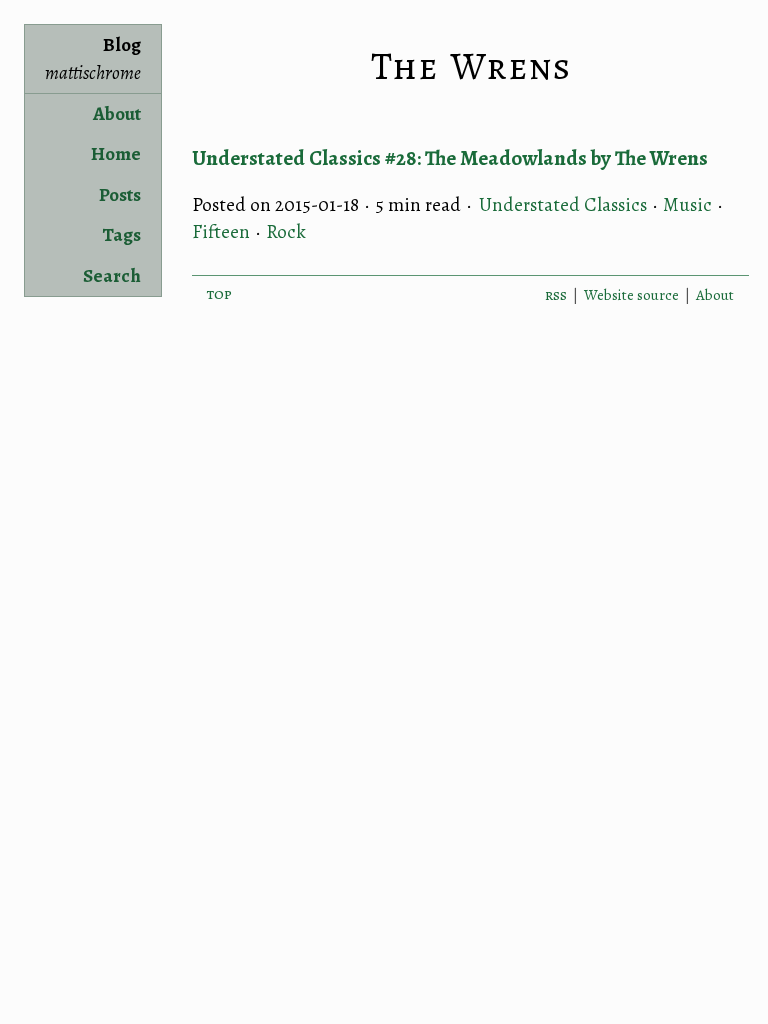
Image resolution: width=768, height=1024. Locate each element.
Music (687, 205)
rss (556, 295)
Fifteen (221, 232)
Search (112, 276)
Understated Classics (563, 205)
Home (116, 154)
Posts (120, 195)
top (219, 294)
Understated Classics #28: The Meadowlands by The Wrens (450, 158)
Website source (631, 295)
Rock (286, 232)
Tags (121, 235)
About (117, 114)
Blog (93, 59)
